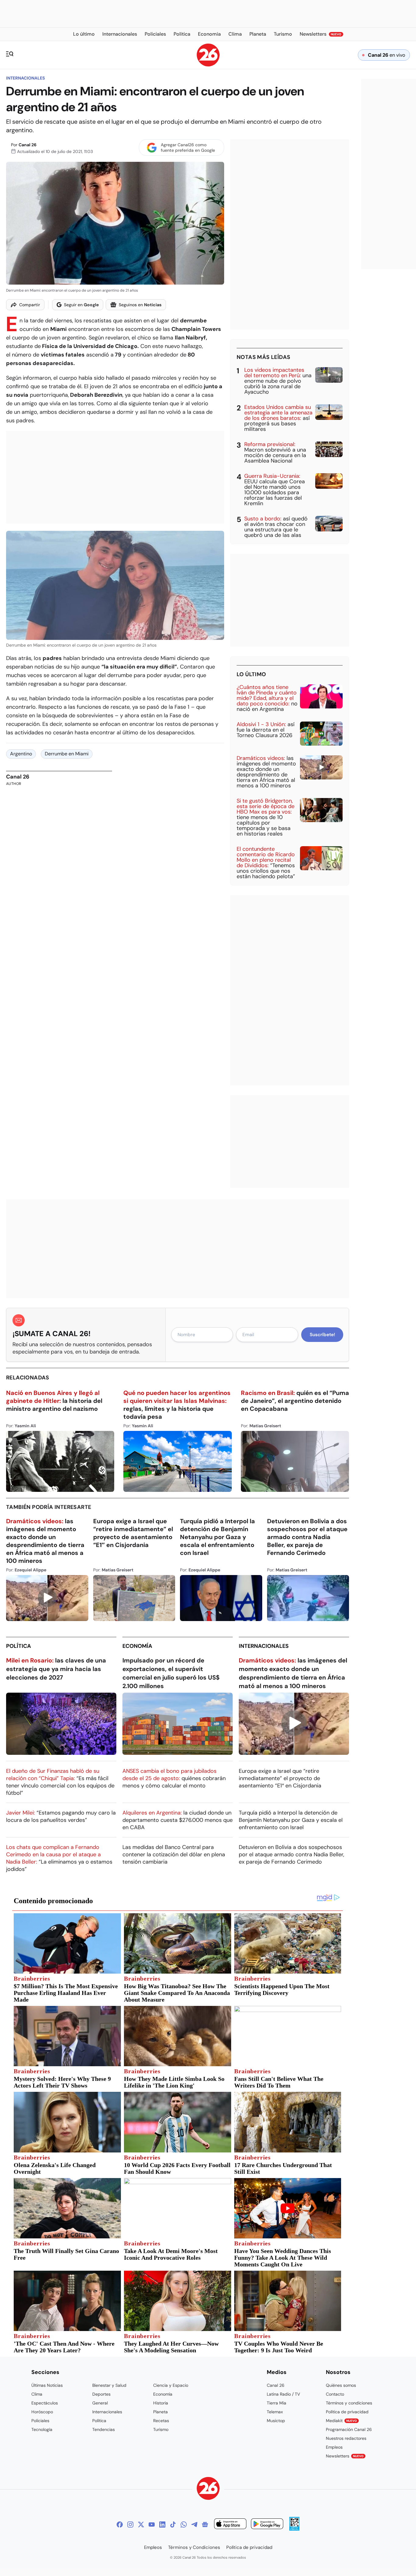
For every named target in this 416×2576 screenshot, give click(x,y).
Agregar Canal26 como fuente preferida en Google (188, 147)
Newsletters (345, 2456)
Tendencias (104, 2429)
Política (19, 1646)
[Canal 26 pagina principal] (208, 65)
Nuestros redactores (346, 2438)
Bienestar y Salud (109, 2385)
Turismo (161, 2429)
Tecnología (42, 2429)
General (100, 2403)
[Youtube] (152, 2525)
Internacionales (25, 78)
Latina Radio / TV (283, 2394)
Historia (161, 2403)
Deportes (101, 2394)
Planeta (160, 2412)
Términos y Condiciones (194, 2547)
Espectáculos (45, 2403)
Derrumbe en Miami (67, 754)
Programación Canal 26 (349, 2429)
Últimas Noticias (47, 2385)
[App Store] (230, 2525)
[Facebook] (120, 2525)
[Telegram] (194, 2525)
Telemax (275, 2412)
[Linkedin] (162, 2525)
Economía (137, 1646)
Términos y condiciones (349, 2403)
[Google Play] (267, 2525)
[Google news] (205, 2525)
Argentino (21, 754)
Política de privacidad (347, 2412)
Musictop (276, 2421)
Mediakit (341, 2421)
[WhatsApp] (184, 2525)
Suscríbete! (322, 1335)
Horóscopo (42, 2412)
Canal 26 (28, 145)
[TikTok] (173, 2525)
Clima (37, 2394)
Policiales (40, 2421)
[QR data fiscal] (294, 2529)
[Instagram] (130, 2525)
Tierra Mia (277, 2403)
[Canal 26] (208, 2489)
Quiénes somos (341, 2385)
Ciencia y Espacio (171, 2385)
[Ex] (141, 2525)
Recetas (161, 2421)
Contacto (335, 2394)
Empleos (334, 2447)
